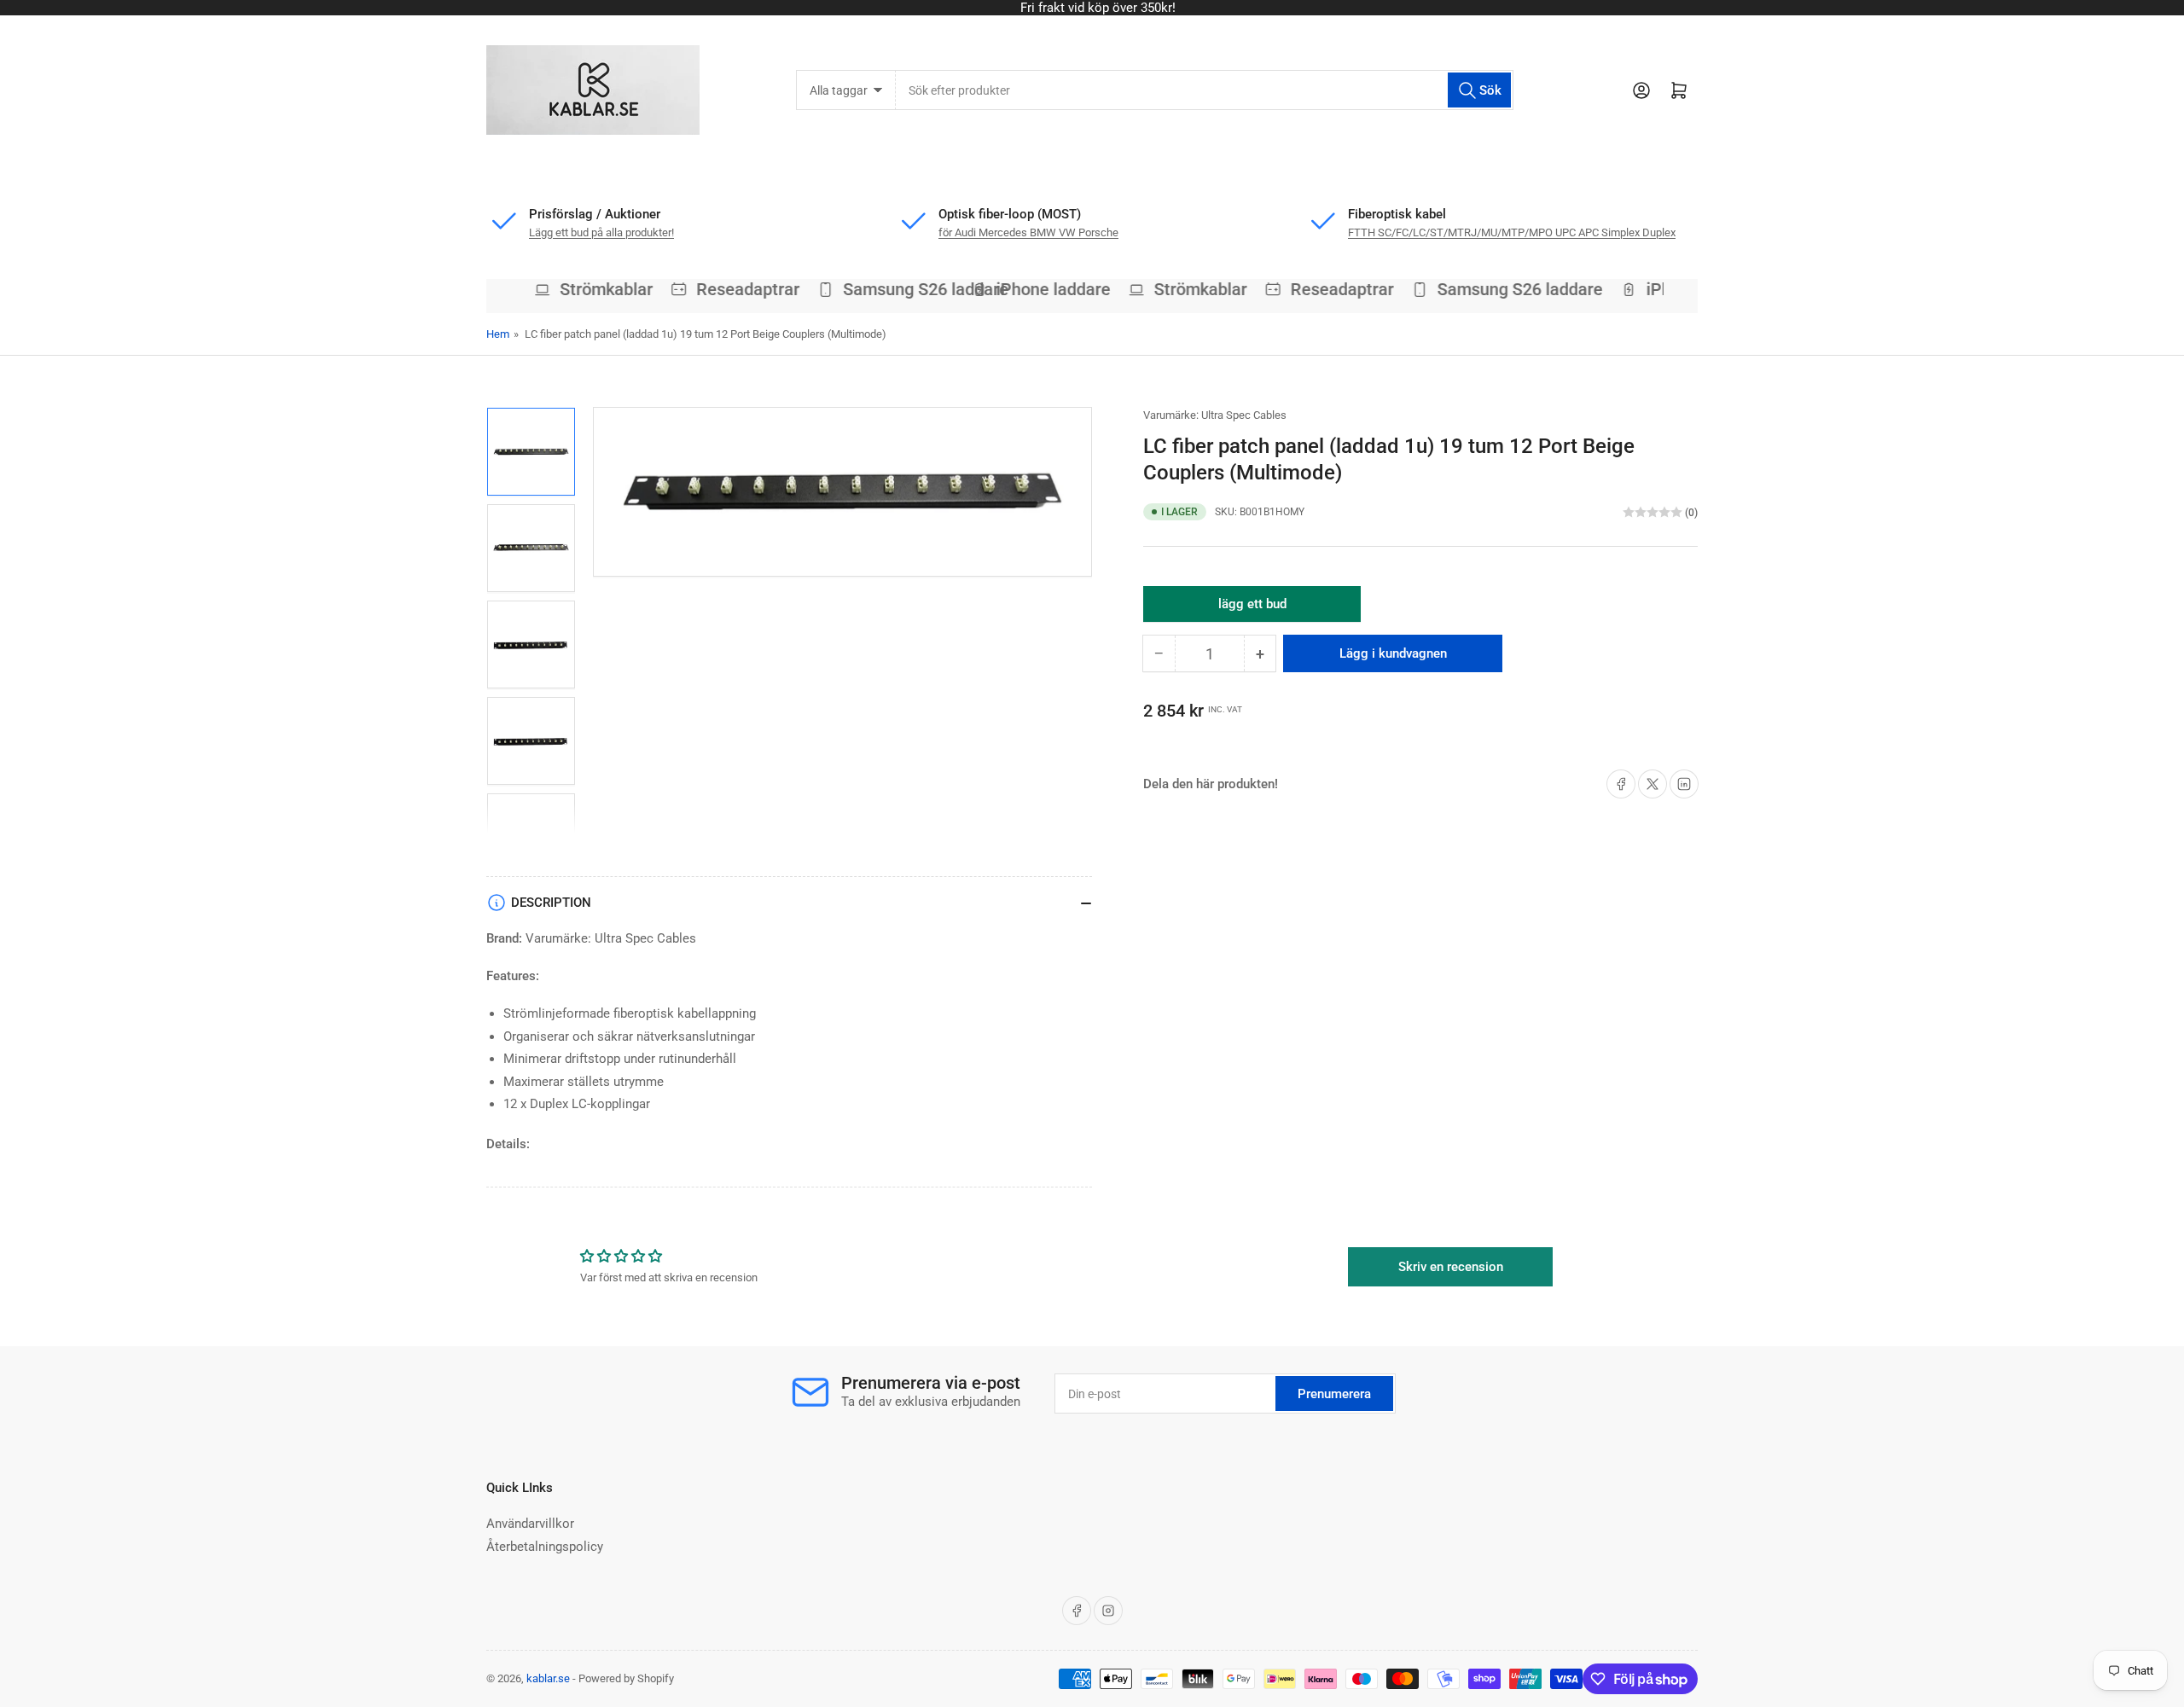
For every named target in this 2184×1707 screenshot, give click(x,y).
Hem (498, 334)
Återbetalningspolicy (545, 1547)
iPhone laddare (1041, 289)
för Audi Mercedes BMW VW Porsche (1028, 232)
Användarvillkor (530, 1524)
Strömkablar (537, 289)
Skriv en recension (1451, 1267)
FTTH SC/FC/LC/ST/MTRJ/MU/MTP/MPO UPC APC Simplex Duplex (1512, 232)
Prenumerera (1334, 1394)
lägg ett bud (1252, 609)
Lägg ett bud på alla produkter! (601, 232)
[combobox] (1204, 90)
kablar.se (548, 1678)
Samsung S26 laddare (857, 289)
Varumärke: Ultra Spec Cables (1215, 415)
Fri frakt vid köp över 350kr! (1092, 8)
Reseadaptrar (679, 289)
